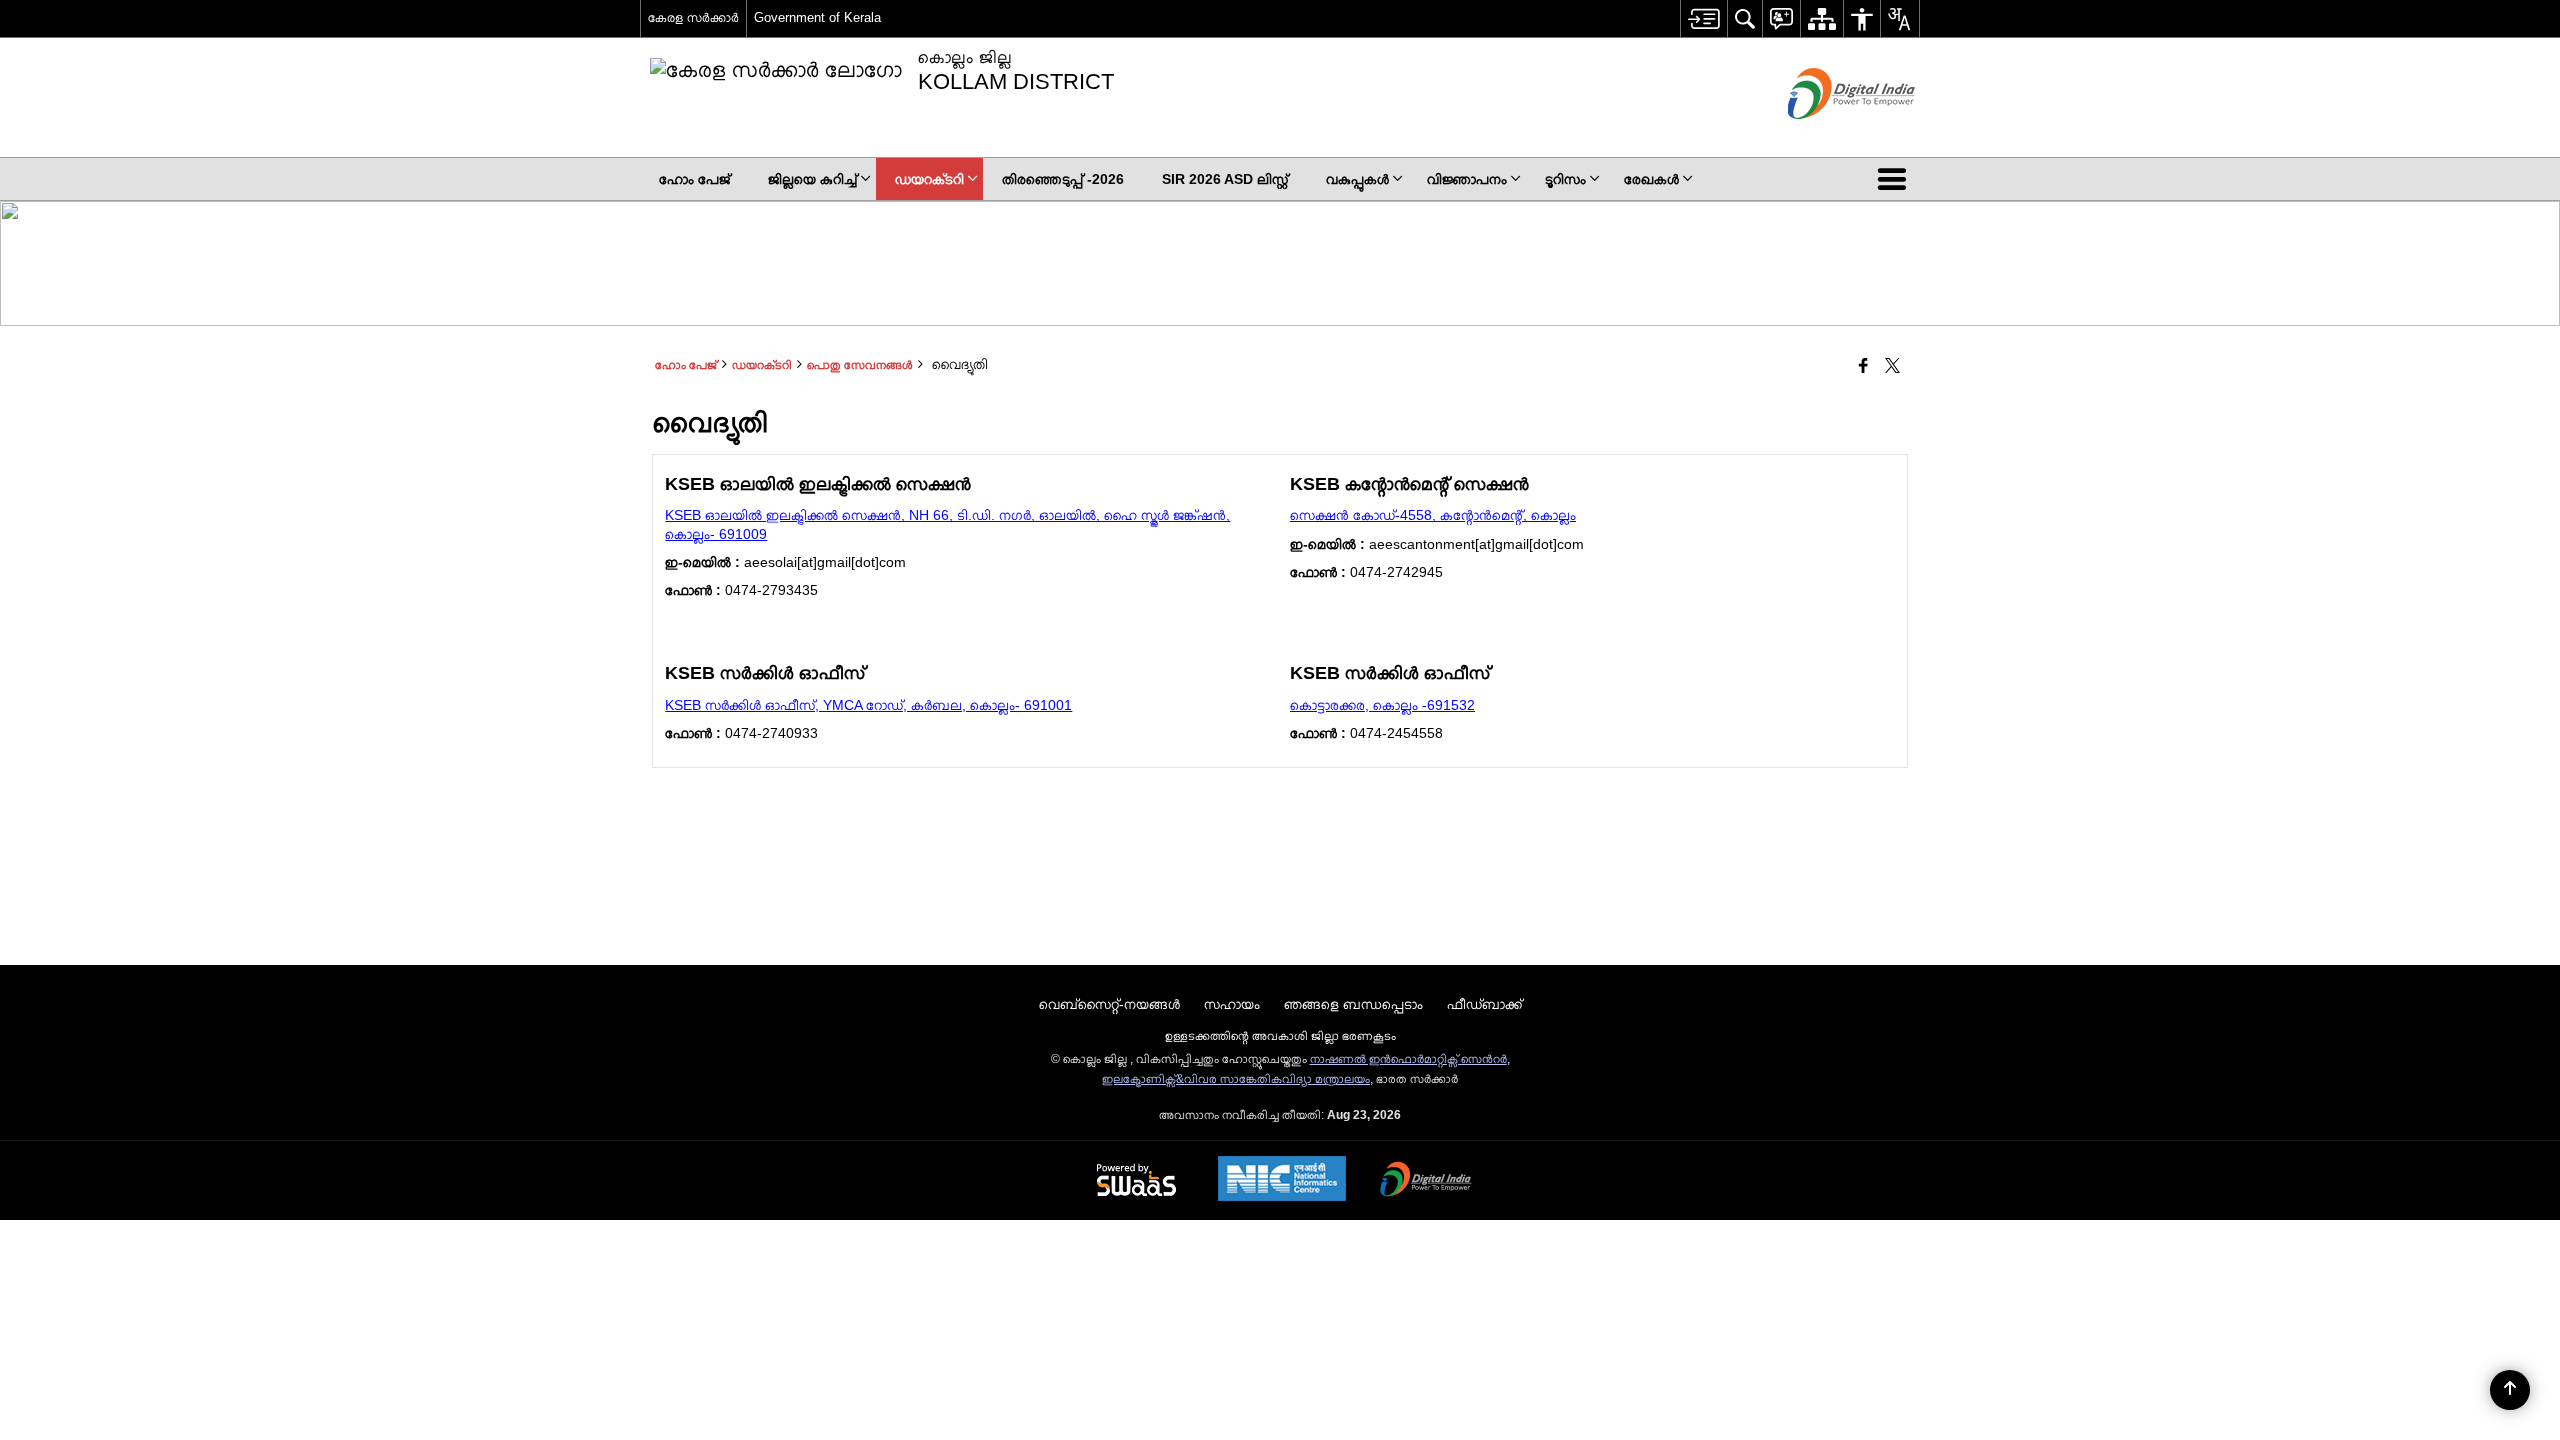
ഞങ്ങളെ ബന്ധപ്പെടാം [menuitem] (1353, 1004)
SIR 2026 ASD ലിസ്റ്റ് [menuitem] (1225, 179)
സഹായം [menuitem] (1232, 1004)
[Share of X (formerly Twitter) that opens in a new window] (1892, 367)
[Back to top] (2510, 1390)
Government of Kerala (817, 17)
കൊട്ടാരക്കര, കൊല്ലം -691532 (1382, 705)
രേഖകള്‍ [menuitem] (1651, 179)
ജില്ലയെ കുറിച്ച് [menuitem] (812, 179)
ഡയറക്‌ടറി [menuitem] (929, 179)
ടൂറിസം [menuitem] (1565, 179)
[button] (1896, 179)
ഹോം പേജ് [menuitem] (694, 179)
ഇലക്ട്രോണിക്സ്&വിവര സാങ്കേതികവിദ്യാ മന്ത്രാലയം (1236, 1079)
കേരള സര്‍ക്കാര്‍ (693, 17)
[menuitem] (1703, 18)
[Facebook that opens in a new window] (1863, 367)
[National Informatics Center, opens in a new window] (1282, 1180)
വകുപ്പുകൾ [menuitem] (1357, 179)
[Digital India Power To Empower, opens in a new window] (1426, 1181)
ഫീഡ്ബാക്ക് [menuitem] (1484, 1004)
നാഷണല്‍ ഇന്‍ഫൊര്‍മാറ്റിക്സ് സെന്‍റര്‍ (1408, 1059)
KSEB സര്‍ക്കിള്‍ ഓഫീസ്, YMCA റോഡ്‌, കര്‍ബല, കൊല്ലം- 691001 (868, 705)
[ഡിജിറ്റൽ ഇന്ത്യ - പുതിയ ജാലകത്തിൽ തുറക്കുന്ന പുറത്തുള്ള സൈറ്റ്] (1826, 136)
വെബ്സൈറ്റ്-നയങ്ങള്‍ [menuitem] (1109, 1004)
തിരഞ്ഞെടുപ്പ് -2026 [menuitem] (1063, 179)
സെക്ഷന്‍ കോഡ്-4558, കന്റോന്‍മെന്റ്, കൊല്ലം (1433, 515)
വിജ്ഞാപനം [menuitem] (1467, 179)
